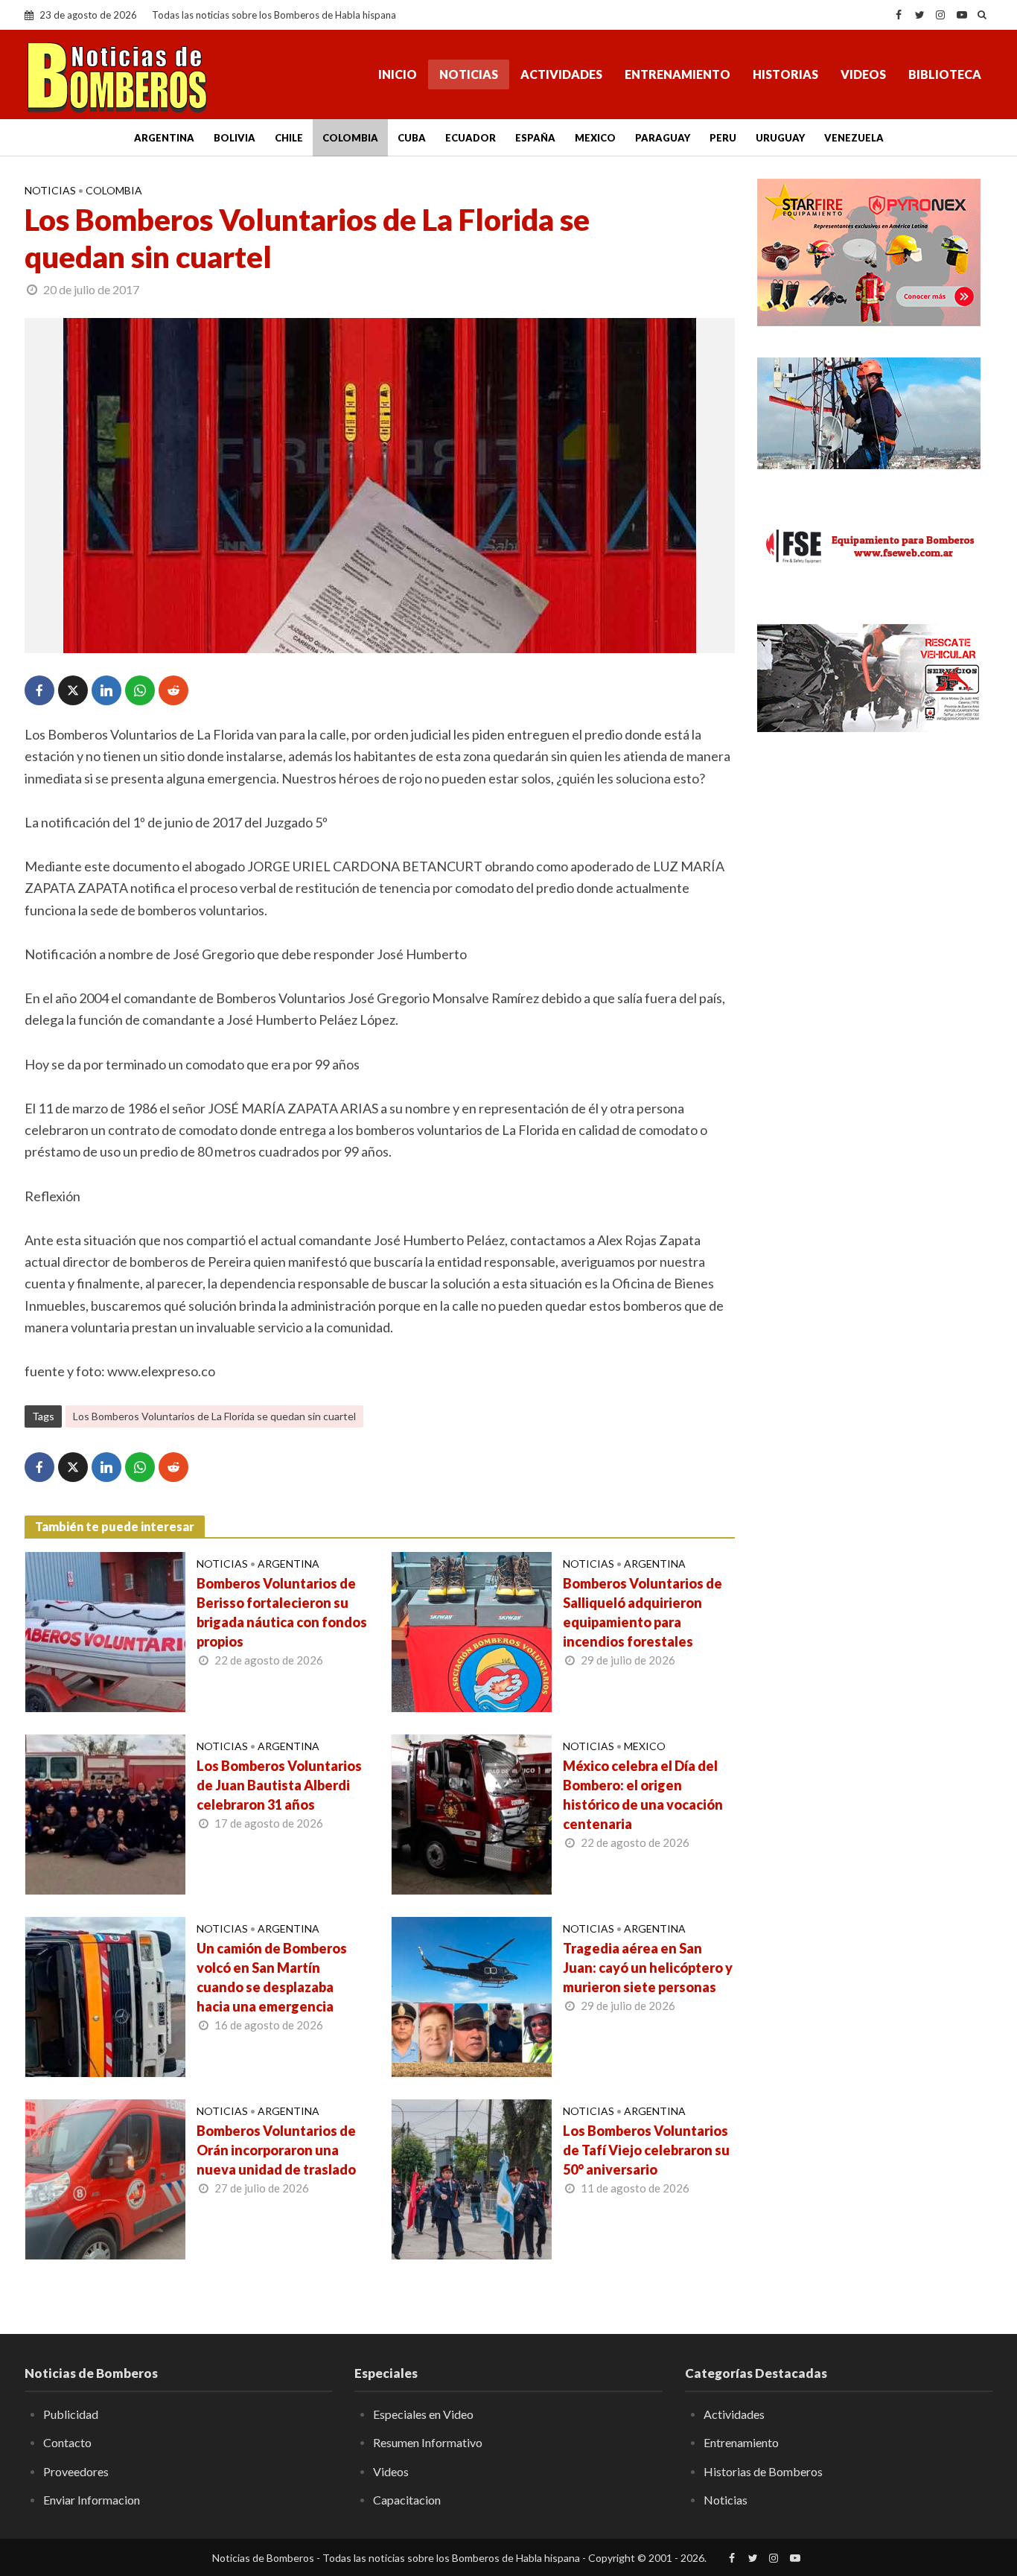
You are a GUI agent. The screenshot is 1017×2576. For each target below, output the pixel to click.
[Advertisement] (875, 856)
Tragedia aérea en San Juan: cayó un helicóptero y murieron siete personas (648, 1968)
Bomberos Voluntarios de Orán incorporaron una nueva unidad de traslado (276, 2150)
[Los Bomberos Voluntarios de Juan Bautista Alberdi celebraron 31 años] (105, 1813)
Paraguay (663, 138)
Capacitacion (407, 2500)
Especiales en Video (423, 2414)
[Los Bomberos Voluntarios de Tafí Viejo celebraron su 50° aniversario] (472, 2178)
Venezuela (854, 138)
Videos (863, 74)
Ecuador (471, 138)
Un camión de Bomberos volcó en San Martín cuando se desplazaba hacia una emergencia (272, 1977)
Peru (723, 138)
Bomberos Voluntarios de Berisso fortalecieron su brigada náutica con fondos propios (282, 1612)
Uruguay (780, 138)
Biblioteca (945, 74)
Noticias (469, 74)
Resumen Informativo (428, 2442)
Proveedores (76, 2471)
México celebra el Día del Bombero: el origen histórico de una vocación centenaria (643, 1795)
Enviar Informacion (92, 2500)
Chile (289, 138)
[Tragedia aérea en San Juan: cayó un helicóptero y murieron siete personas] (472, 1995)
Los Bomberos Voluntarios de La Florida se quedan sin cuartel (214, 1416)
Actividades (561, 74)
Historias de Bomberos (763, 2471)
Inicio (398, 74)
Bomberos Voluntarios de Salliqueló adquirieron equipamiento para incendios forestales (643, 1612)
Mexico (595, 138)
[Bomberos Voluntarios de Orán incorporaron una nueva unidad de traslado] (105, 2178)
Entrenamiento (678, 74)
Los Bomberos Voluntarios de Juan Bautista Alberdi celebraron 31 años (279, 1785)
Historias (785, 74)
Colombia (350, 138)
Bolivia (235, 138)
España (535, 138)
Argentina (164, 138)
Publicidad (71, 2414)
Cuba (412, 138)
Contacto (67, 2442)
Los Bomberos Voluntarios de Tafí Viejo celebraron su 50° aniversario (646, 2150)
